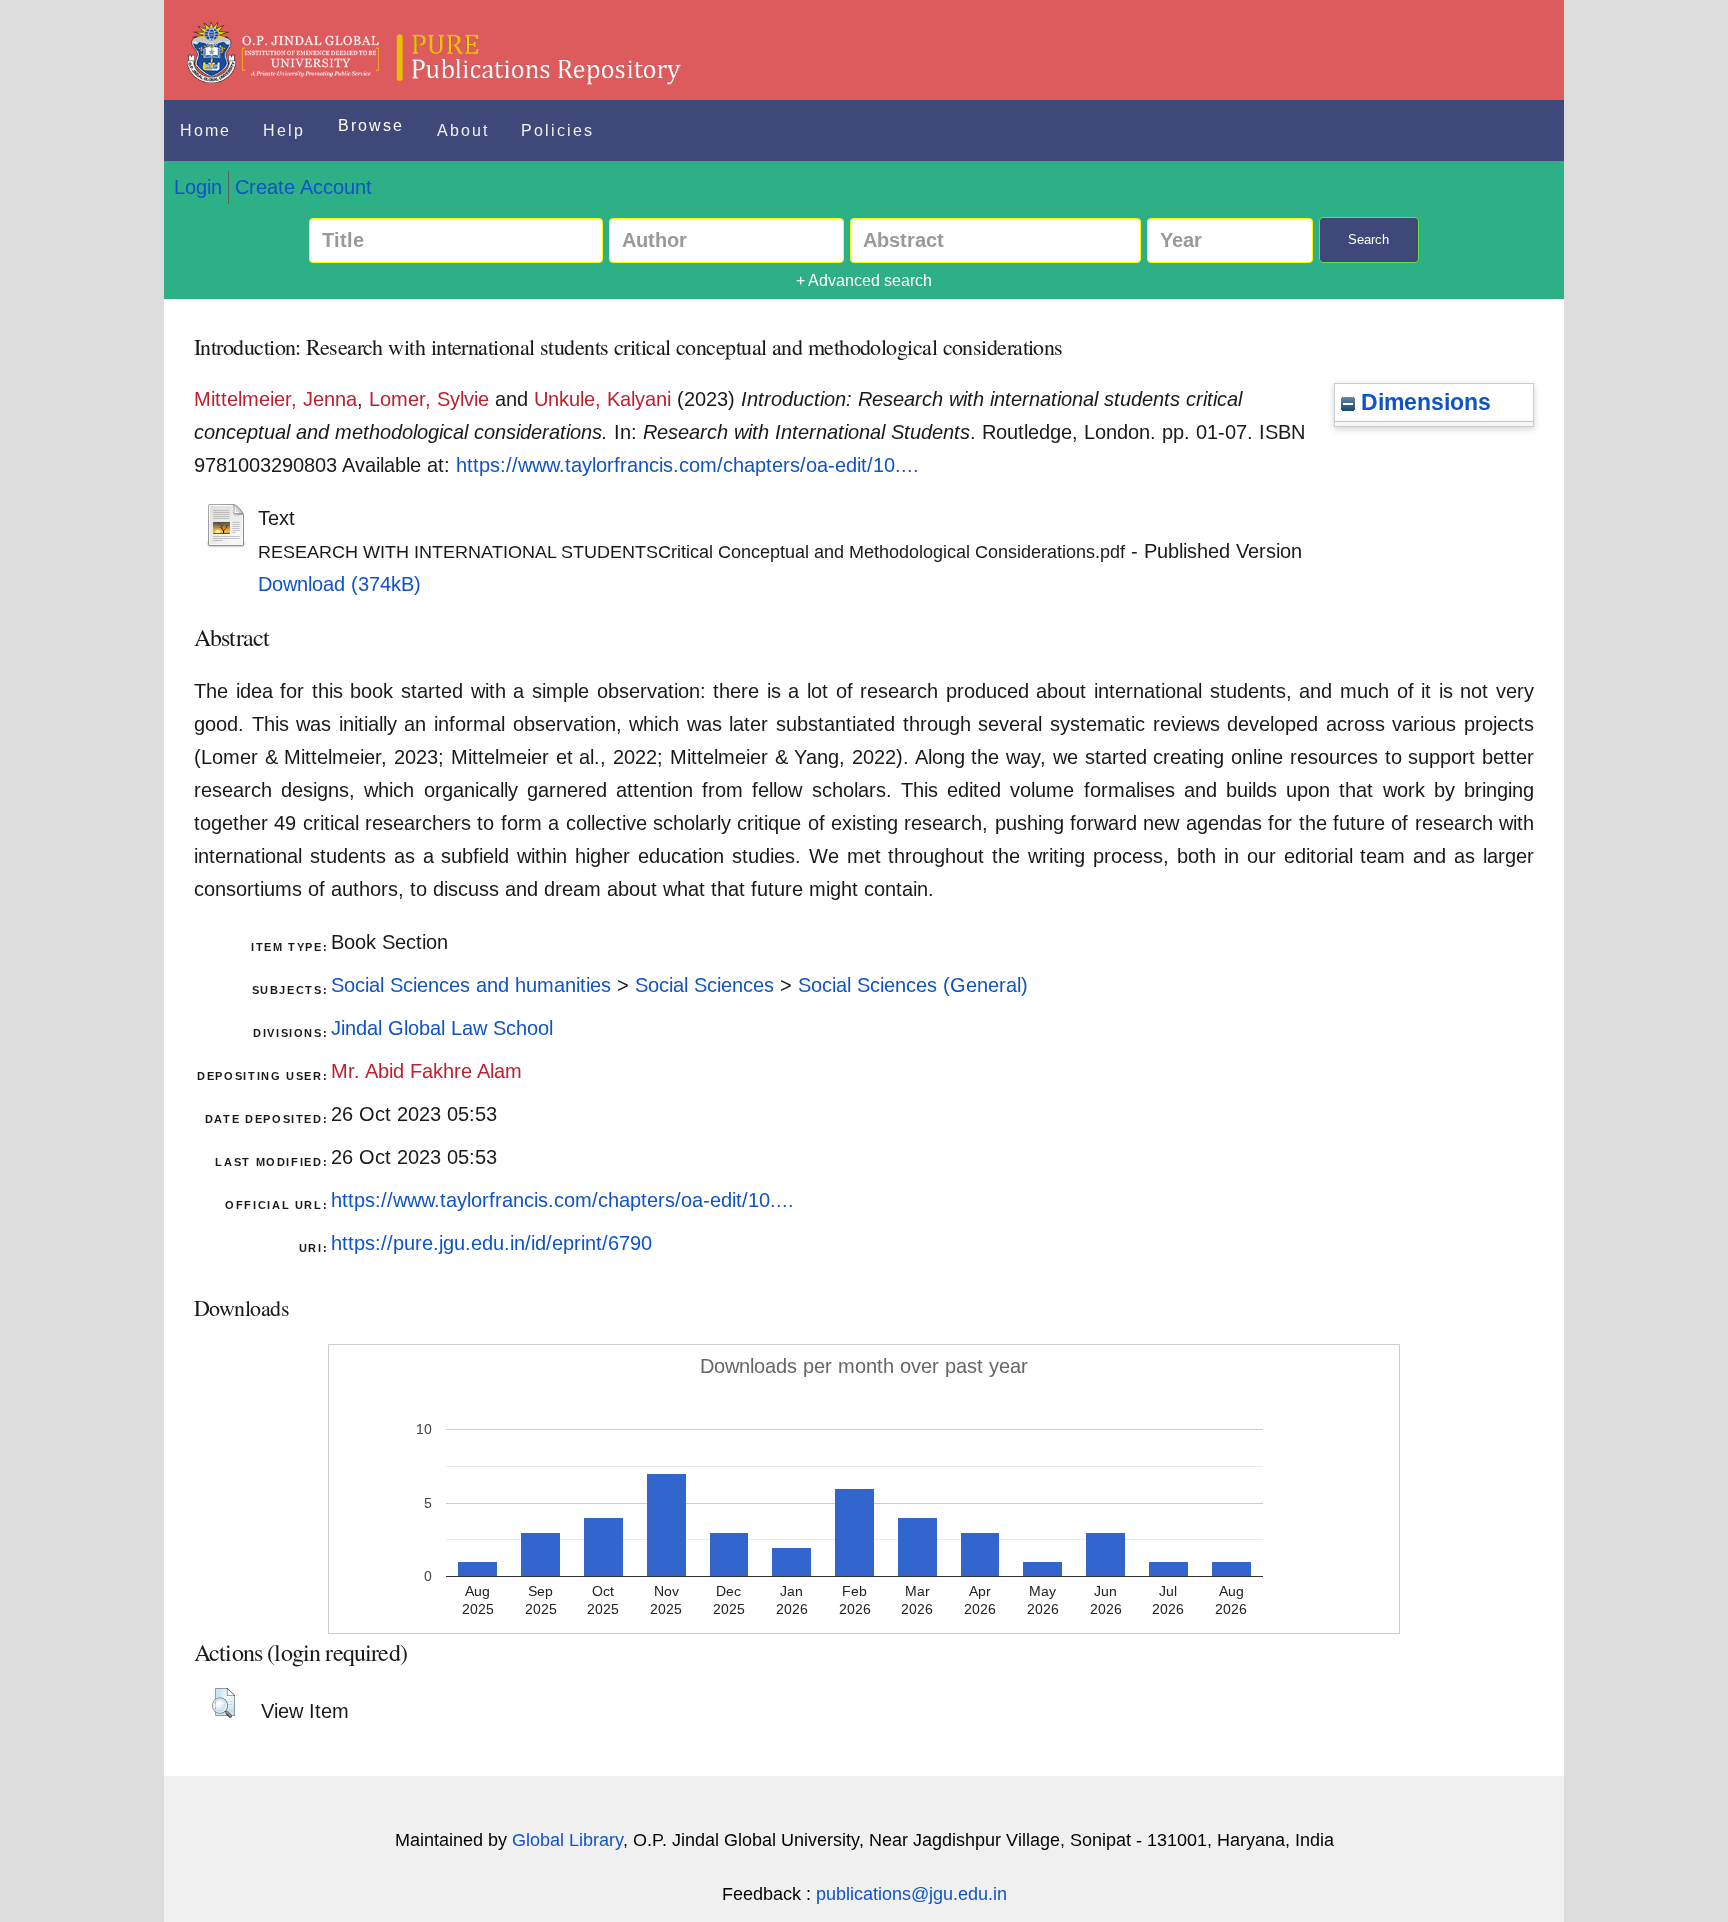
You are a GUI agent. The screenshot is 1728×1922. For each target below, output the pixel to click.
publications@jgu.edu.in (911, 1894)
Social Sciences (704, 985)
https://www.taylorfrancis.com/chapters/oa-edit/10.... (687, 465)
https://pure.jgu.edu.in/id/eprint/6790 (491, 1243)
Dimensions (1423, 402)
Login (198, 187)
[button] (223, 1703)
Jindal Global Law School (442, 1028)
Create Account (303, 187)
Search (1368, 239)
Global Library (567, 1840)
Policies (557, 130)
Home (205, 130)
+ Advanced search (864, 280)
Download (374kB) (339, 584)
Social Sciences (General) (913, 985)
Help (284, 130)
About (463, 130)
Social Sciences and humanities (471, 985)
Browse (371, 125)
